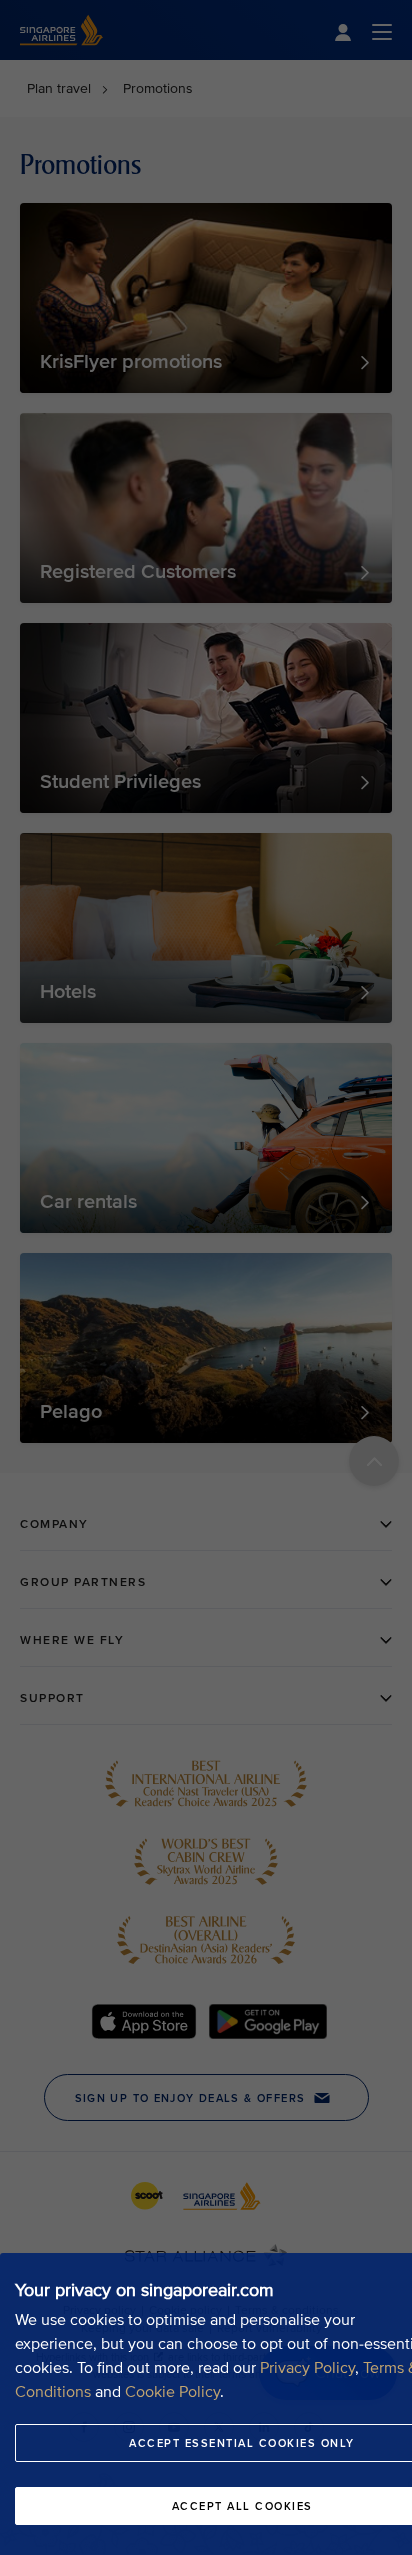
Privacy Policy (307, 2368)
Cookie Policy (172, 2392)
